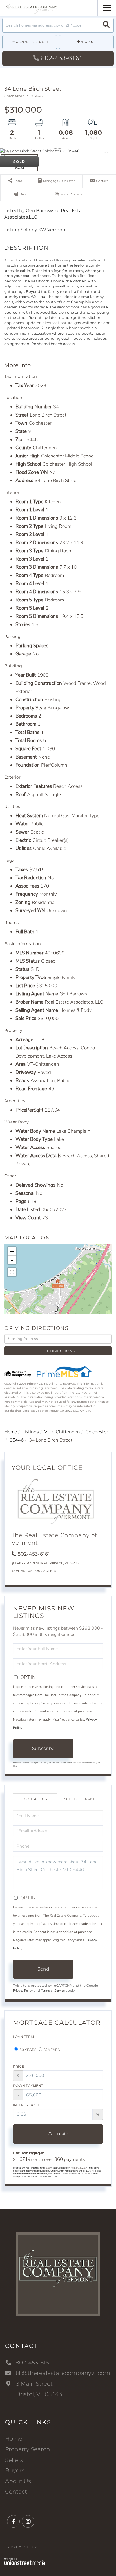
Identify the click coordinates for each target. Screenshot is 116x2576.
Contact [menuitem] (16, 2492)
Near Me (88, 42)
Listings (31, 1432)
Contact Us (22, 1571)
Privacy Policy (23, 1991)
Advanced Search (32, 42)
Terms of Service (53, 1991)
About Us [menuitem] (18, 2481)
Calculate (58, 2134)
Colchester (97, 1432)
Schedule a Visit (80, 1799)
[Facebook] (13, 2522)
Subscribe (43, 1748)
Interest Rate (26, 2105)
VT (47, 1432)
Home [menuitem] (14, 2439)
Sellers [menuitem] (14, 2460)
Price (18, 2066)
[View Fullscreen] (12, 1272)
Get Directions (58, 1351)
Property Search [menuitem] (27, 2449)
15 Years (52, 2050)
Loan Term (23, 2037)
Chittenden (68, 1432)
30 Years (28, 2050)
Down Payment (28, 2086)
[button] (106, 25)
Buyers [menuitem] (15, 2470)
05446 (17, 1440)
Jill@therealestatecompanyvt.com (62, 2373)
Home (11, 1432)
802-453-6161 (62, 58)
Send (43, 1969)
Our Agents (46, 1571)
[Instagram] (28, 2522)
